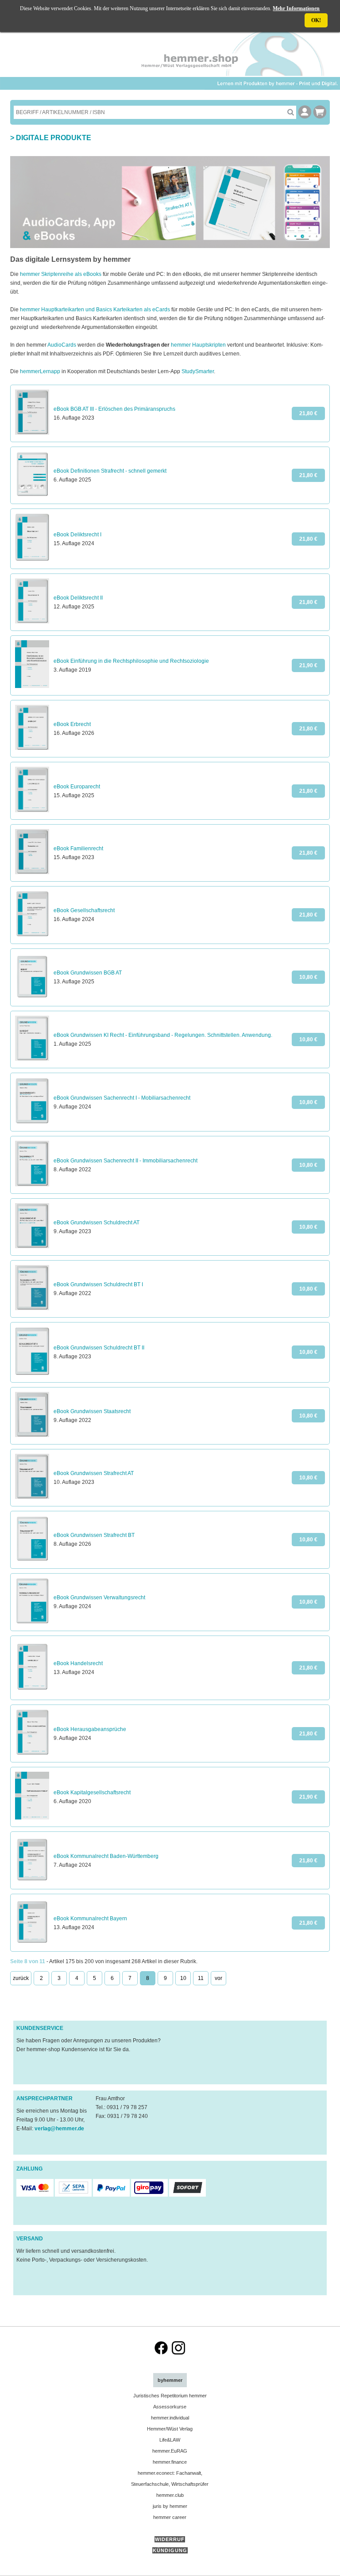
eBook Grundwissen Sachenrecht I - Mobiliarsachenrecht (122, 1098)
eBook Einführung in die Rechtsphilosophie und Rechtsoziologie (131, 661)
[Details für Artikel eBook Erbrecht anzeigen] (32, 748)
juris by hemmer (170, 2506)
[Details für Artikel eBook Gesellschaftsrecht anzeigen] (32, 935)
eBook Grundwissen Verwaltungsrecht (99, 1598)
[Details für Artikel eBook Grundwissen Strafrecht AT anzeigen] (32, 1497)
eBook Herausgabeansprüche (90, 1729)
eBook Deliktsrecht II (78, 598)
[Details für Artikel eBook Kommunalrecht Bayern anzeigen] (32, 1942)
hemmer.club (170, 2495)
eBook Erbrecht (72, 724)
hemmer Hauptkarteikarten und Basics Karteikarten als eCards (95, 310)
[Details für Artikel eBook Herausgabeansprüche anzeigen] (32, 1753)
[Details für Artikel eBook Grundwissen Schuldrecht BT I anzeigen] (32, 1308)
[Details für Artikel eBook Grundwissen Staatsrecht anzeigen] (32, 1435)
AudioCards (62, 345)
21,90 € (308, 665)
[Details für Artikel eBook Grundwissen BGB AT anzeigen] (32, 997)
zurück (21, 1978)
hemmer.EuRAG (170, 2451)
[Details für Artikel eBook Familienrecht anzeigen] (32, 872)
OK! (316, 20)
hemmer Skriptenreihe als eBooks (61, 274)
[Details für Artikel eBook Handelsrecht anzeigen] (32, 1691)
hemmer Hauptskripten (198, 345)
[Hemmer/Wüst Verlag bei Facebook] (161, 2353)
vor (218, 1978)
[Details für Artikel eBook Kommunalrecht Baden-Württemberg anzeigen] (32, 1880)
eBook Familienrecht (78, 848)
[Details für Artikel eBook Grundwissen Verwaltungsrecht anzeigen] (32, 1622)
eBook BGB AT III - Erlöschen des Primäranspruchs (114, 409)
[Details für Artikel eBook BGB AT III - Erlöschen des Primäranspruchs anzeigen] (32, 433)
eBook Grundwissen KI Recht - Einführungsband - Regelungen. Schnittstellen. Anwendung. (163, 1035)
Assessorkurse (170, 2407)
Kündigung (170, 2550)
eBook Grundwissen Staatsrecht (92, 1411)
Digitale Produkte (54, 138)
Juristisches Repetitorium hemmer (170, 2396)
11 (201, 1978)
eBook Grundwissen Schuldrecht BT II (99, 1348)
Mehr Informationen (296, 8)
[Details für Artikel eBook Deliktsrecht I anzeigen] (32, 560)
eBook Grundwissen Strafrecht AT (94, 1473)
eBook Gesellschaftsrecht (84, 910)
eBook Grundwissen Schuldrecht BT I (98, 1284)
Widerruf (170, 2539)
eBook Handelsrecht (78, 1663)
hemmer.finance (170, 2462)
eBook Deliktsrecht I (77, 535)
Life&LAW (170, 2440)
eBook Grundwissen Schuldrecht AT (97, 1223)
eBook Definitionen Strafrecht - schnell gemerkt (110, 471)
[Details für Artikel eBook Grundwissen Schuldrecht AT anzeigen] (32, 1246)
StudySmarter (198, 371)
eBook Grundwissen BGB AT (88, 973)
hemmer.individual (170, 2418)
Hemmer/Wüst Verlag (170, 2429)
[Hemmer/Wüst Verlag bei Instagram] (178, 2353)
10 (183, 1978)
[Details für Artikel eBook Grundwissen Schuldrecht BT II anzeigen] (32, 1373)
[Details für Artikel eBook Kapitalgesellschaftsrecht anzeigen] (32, 1818)
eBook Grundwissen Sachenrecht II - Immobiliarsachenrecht (126, 1161)
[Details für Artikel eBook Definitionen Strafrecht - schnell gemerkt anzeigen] (32, 495)
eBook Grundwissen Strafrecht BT (94, 1535)
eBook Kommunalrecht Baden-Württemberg (106, 1856)
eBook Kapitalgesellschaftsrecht (92, 1792)
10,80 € (308, 977)
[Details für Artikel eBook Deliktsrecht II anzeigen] (32, 622)
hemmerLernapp (40, 371)
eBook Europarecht (77, 787)
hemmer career (170, 2517)
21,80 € (308, 413)
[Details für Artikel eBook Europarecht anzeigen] (32, 810)
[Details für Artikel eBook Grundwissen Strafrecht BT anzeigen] (32, 1559)
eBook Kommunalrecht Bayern (90, 1919)
